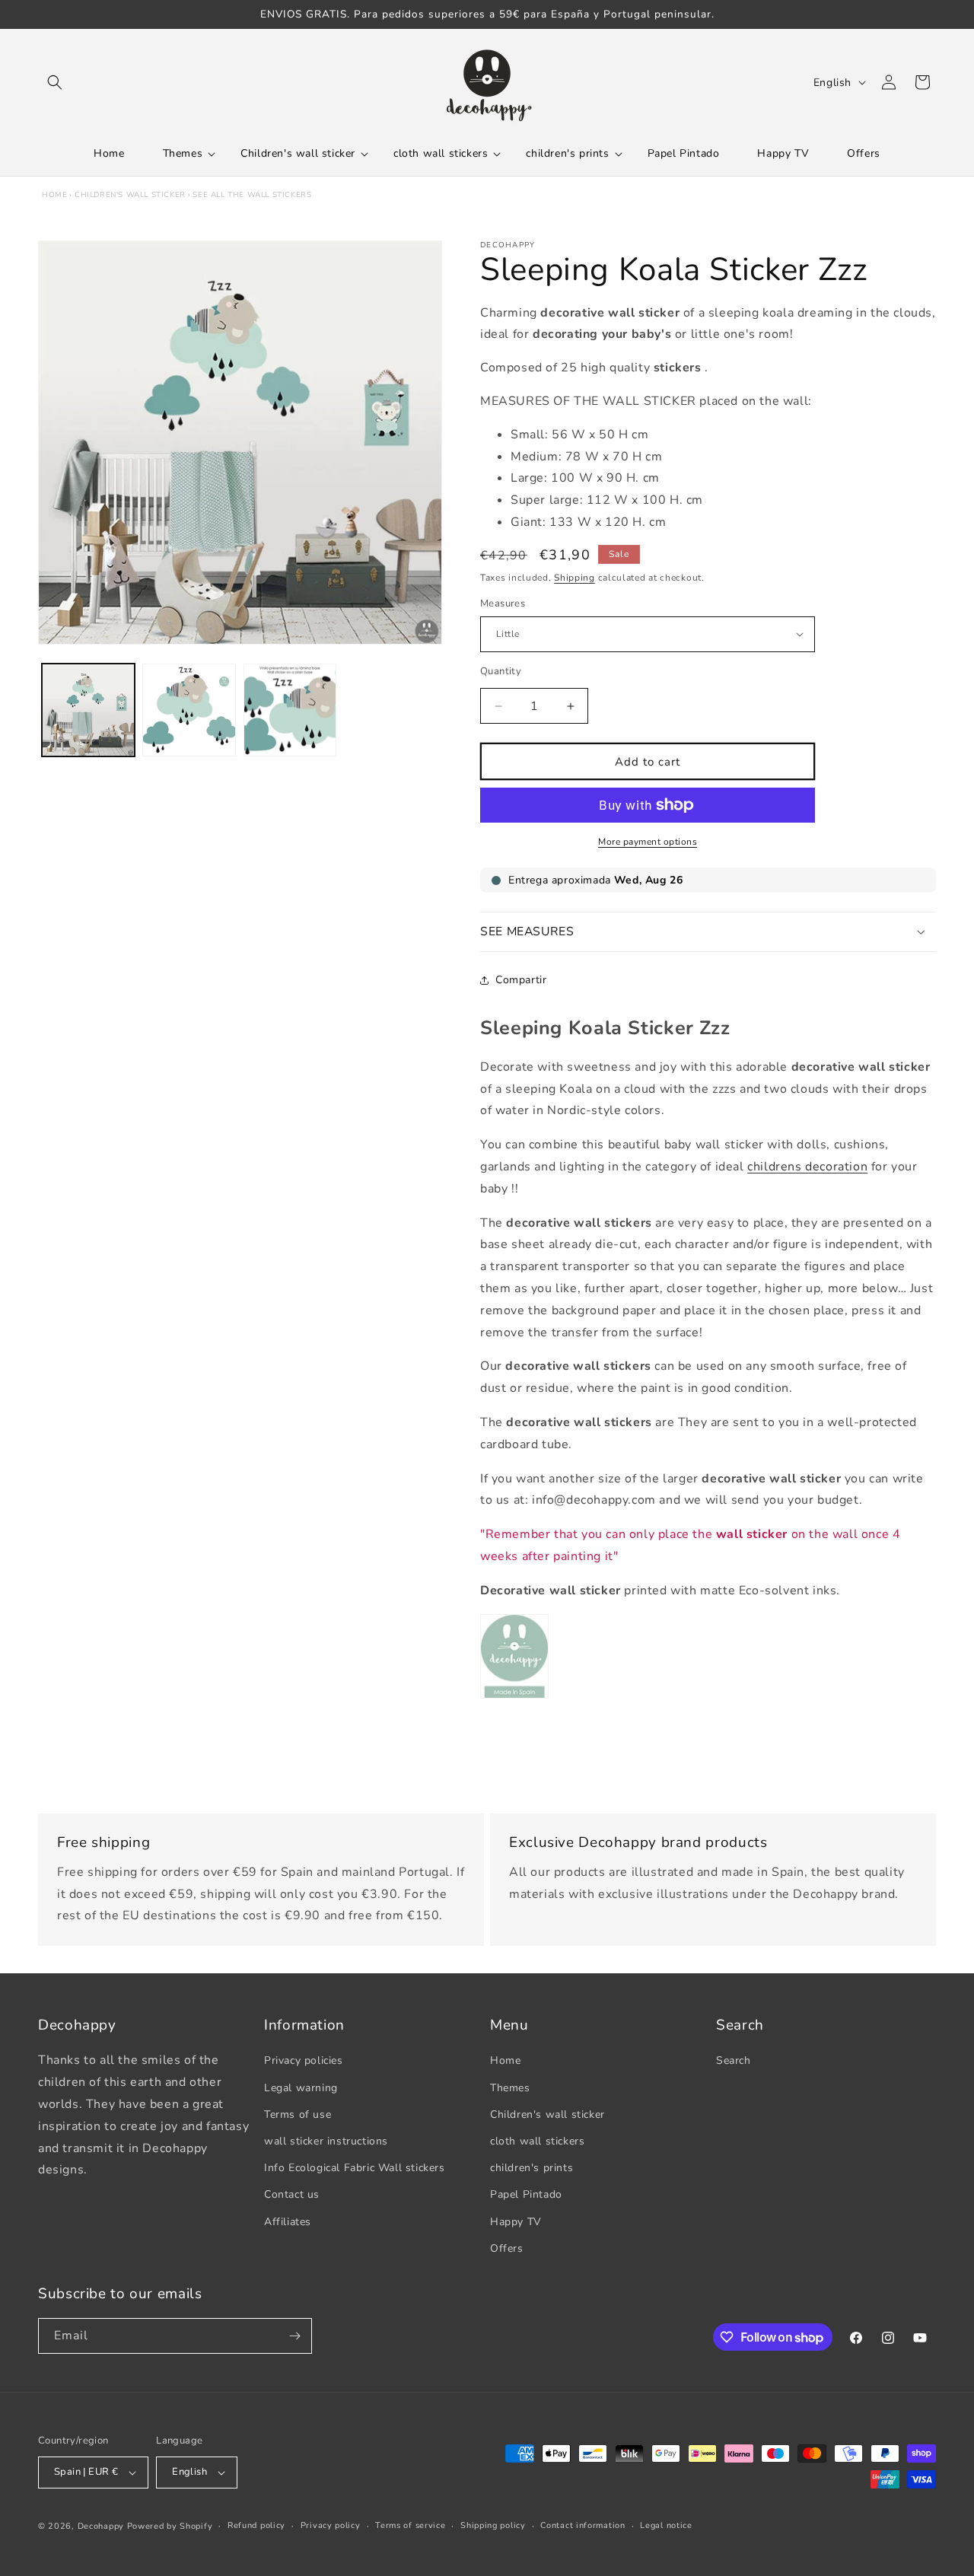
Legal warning (301, 2088)
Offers (507, 2248)
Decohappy (101, 2526)
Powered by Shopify (170, 2526)
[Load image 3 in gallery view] (290, 710)
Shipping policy (493, 2525)
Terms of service (410, 2525)
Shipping (575, 578)
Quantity (501, 671)
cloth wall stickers (537, 2141)
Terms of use (298, 2114)
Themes (510, 2088)
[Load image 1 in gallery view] (88, 710)
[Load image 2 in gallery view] (189, 710)
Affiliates (288, 2222)
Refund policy (256, 2525)
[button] (55, 82)
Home (54, 195)
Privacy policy (331, 2525)
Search (734, 2060)
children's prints (532, 2168)
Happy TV (516, 2222)
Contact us (292, 2194)
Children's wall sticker (130, 195)
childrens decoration (807, 1167)
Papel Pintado (526, 2194)
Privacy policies (304, 2060)
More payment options (648, 842)
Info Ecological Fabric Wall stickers (355, 2168)
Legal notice (666, 2525)
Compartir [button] (521, 980)
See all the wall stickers (252, 195)
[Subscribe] (294, 2336)
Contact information (582, 2525)
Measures (503, 603)
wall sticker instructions (326, 2141)
